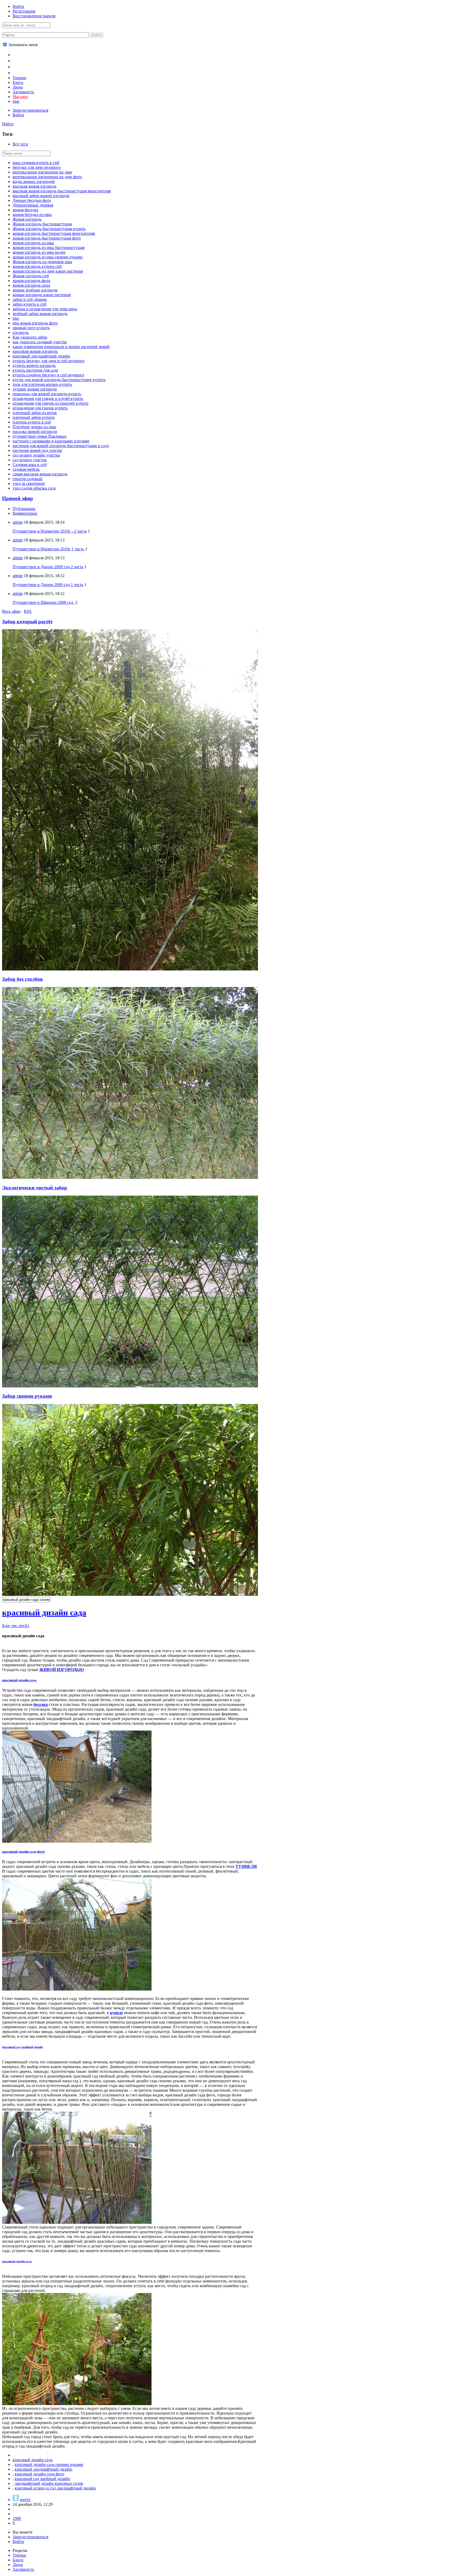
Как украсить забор (30, 337)
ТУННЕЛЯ (246, 1866)
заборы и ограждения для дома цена (45, 309)
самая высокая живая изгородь (40, 474)
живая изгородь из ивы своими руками (48, 257)
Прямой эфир (18, 498)
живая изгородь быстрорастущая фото (47, 238)
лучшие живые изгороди (35, 389)
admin (18, 522)
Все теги (20, 144)
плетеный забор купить (34, 417)
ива (16, 318)
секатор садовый (28, 479)
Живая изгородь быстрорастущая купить (49, 229)
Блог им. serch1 (16, 1626)
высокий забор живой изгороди (41, 196)
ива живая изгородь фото (35, 323)
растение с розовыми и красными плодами (51, 441)
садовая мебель (26, 469)
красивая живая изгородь (35, 351)
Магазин (20, 97)
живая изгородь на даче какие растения (48, 271)
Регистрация (24, 11)
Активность (23, 92)
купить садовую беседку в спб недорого (48, 375)
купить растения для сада (35, 370)
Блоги (18, 82)
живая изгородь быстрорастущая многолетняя (54, 233)
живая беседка (25, 210)
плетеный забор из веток (35, 413)
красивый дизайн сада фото (23, 1851)
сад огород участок (30, 460)
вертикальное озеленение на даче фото (47, 177)
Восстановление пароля (34, 16)
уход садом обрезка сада (34, 488)
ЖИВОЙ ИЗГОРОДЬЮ (62, 1670)
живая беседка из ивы (32, 215)
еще (16, 101)
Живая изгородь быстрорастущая (42, 224)
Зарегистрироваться (30, 110)
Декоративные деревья (33, 205)
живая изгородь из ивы (33, 243)
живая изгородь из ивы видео (39, 252)
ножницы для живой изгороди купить (47, 394)
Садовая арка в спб (30, 465)
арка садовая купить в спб (36, 163)
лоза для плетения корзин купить (42, 384)
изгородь (21, 332)
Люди (18, 87)
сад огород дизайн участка (36, 455)
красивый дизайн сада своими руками (49, 2464)
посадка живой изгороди (35, 432)
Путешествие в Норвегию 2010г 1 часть (48, 549)
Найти (8, 124)
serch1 (25, 2500)
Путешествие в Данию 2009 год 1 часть (48, 585)
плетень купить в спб (32, 422)
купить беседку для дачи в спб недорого (48, 361)
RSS (28, 611)
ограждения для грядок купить (40, 408)
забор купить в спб (29, 304)
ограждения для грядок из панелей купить (50, 403)
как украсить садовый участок (40, 342)
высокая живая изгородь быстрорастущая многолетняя (62, 191)
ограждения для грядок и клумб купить (48, 398)
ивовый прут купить (31, 328)
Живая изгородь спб (31, 276)
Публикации (24, 509)
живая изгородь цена (31, 285)
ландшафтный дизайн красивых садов (49, 2483)
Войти (18, 6)
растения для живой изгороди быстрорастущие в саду (61, 446)
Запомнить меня (22, 45)
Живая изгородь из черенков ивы (42, 262)
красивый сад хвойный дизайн (22, 2047)
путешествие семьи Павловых (40, 436)
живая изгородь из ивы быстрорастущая (48, 248)
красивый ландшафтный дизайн (41, 356)
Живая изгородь (27, 219)
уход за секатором (29, 483)
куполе (116, 2013)
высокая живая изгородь (34, 186)
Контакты (23, 66)
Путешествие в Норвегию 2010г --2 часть (50, 531)
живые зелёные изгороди (35, 290)
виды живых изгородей (34, 181)
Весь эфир (11, 611)
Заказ (19, 72)
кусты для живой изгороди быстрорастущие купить (59, 380)
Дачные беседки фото (32, 200)
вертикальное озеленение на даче (42, 172)
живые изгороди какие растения (42, 295)
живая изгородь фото (31, 281)
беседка (41, 1704)
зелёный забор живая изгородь (40, 314)
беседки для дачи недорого (37, 167)
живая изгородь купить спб (37, 266)
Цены (19, 60)
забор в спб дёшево (30, 299)
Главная (21, 54)
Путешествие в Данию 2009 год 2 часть (48, 567)
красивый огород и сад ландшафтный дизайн (55, 2488)
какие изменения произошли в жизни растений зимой (61, 347)
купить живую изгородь (34, 365)
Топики (19, 78)
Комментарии (25, 513)
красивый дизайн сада (44, 1613)
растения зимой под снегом (37, 450)
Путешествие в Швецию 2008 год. (43, 602)
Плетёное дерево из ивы (34, 427)
